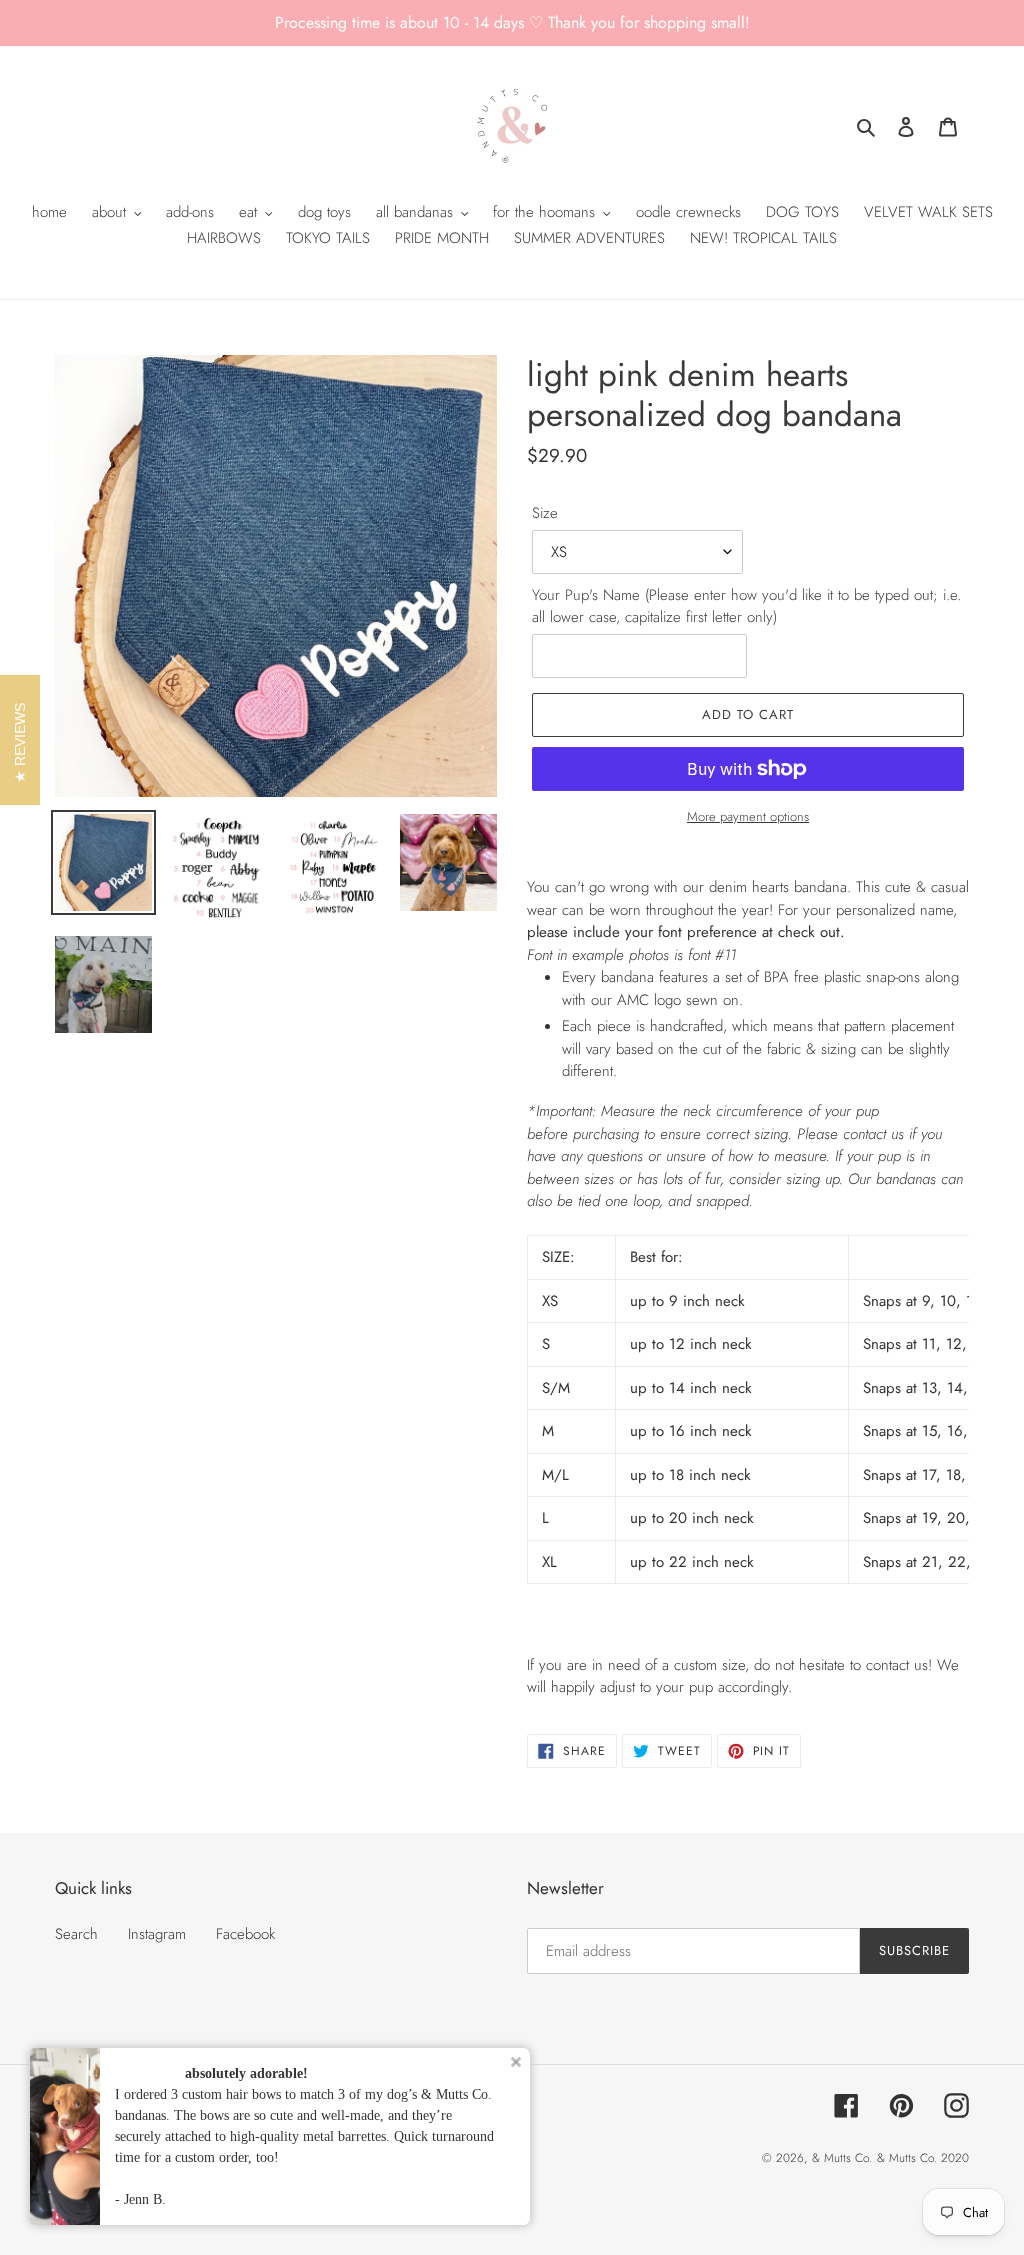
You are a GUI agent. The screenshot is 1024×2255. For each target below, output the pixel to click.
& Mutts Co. (842, 2158)
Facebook (245, 1934)
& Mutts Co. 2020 (923, 2158)
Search (76, 1934)
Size (545, 513)
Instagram (157, 1934)
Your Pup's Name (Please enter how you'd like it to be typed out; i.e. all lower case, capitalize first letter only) (746, 606)
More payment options (748, 816)
